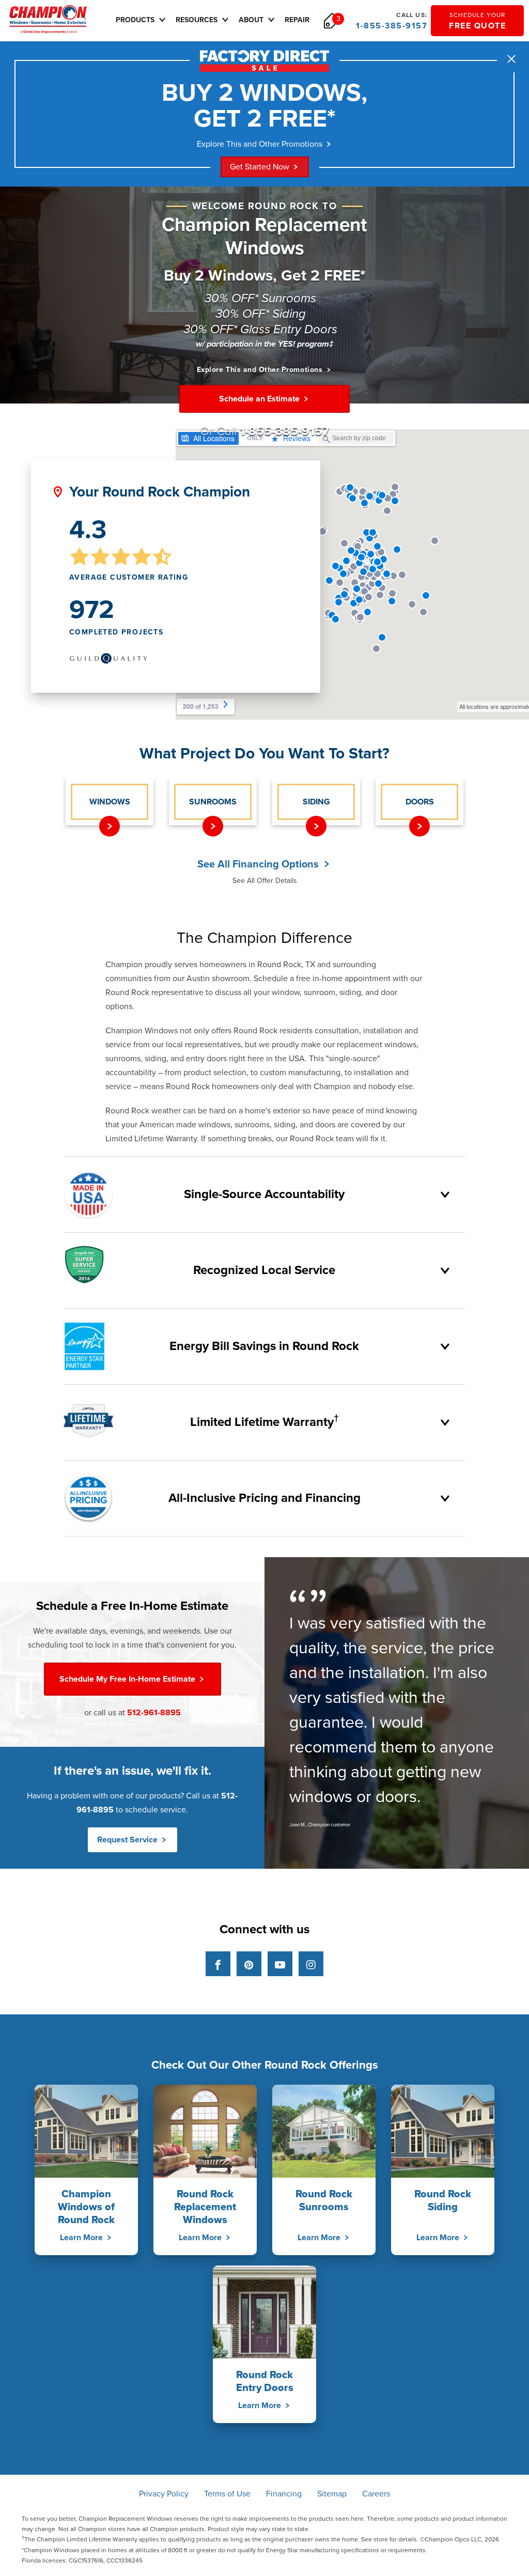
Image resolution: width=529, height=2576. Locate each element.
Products (135, 20)
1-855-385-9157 (392, 21)
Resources (197, 20)
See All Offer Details (265, 881)
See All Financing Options (259, 864)
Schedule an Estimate (260, 399)
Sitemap (332, 2494)
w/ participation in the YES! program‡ (265, 344)
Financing (284, 2494)
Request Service (128, 1840)
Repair (297, 20)
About (251, 20)
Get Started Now (260, 167)
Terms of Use (227, 2494)
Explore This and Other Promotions (260, 144)
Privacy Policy (164, 2494)
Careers (376, 2494)
